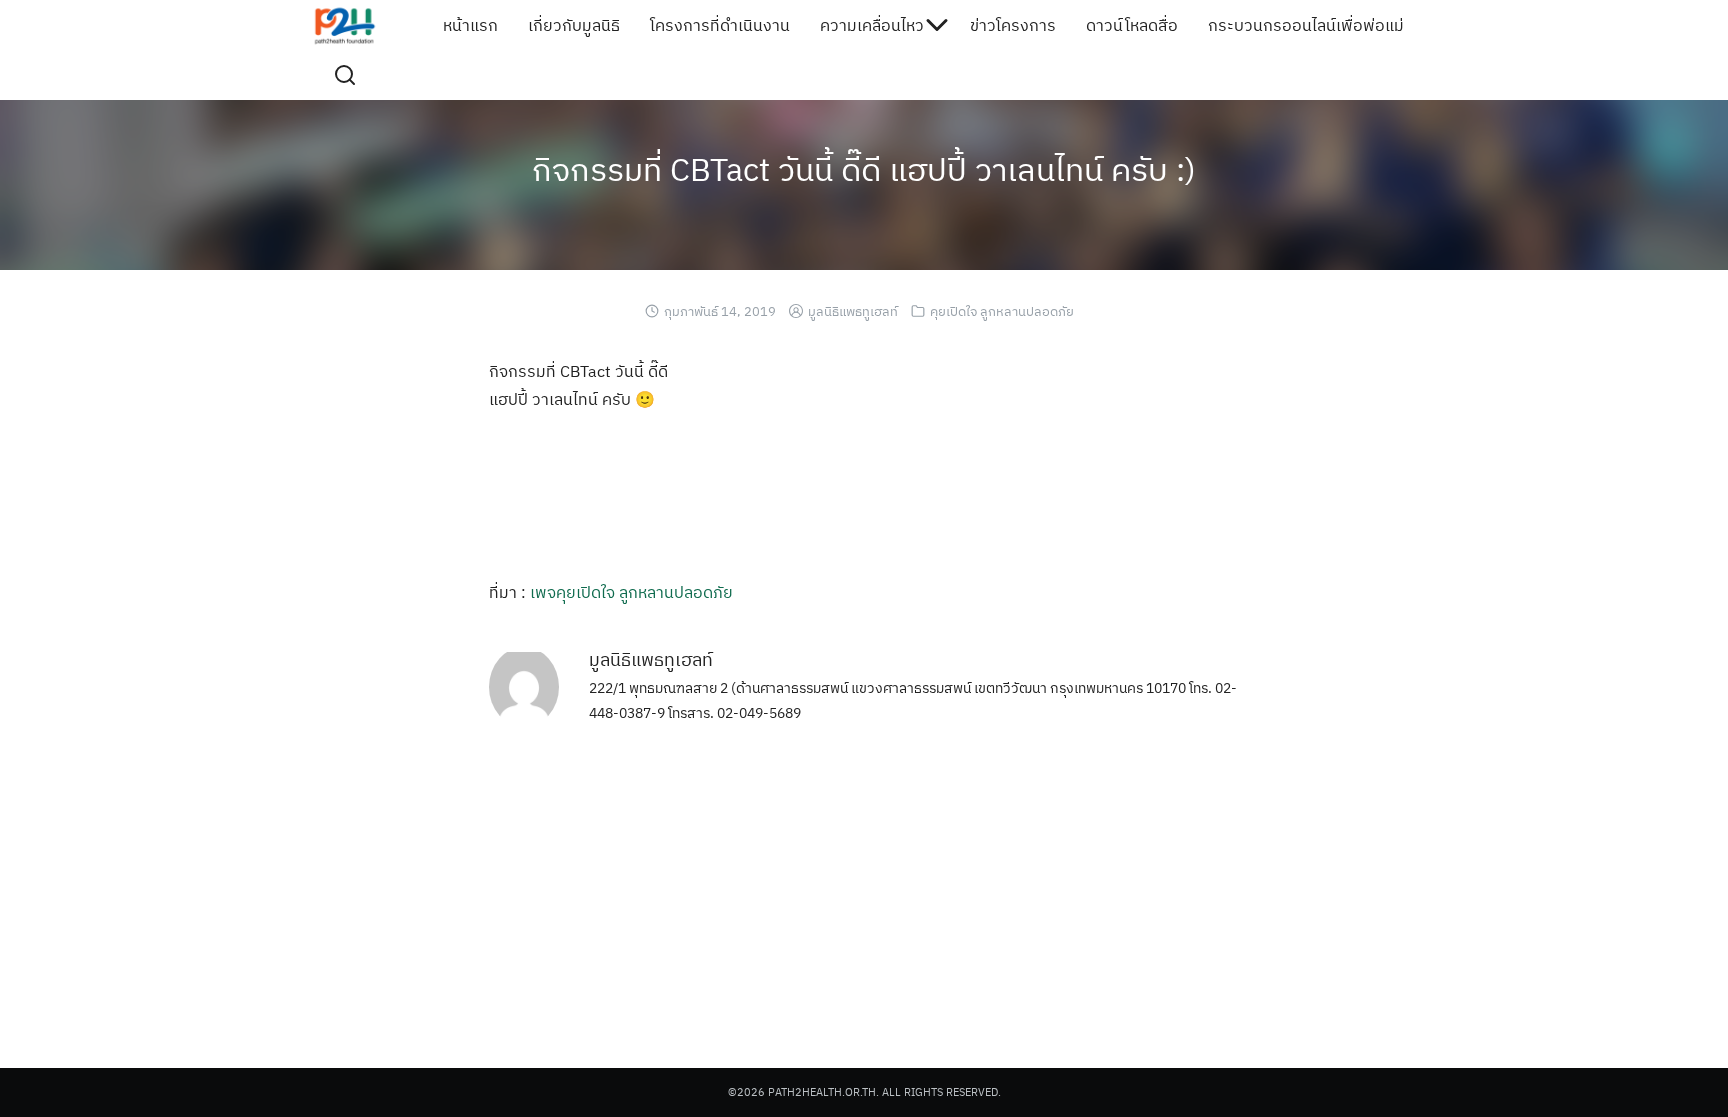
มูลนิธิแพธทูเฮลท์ (853, 311)
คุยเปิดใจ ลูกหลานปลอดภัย (1002, 311)
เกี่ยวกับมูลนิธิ (574, 25)
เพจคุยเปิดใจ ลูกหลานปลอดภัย (631, 592)
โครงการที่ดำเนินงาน (720, 25)
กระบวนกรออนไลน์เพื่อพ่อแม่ (1306, 25)
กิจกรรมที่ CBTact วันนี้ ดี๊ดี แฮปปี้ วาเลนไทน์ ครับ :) (864, 169)
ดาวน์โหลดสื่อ (1132, 25)
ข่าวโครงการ (1013, 25)
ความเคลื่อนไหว (872, 25)
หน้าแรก (470, 25)
